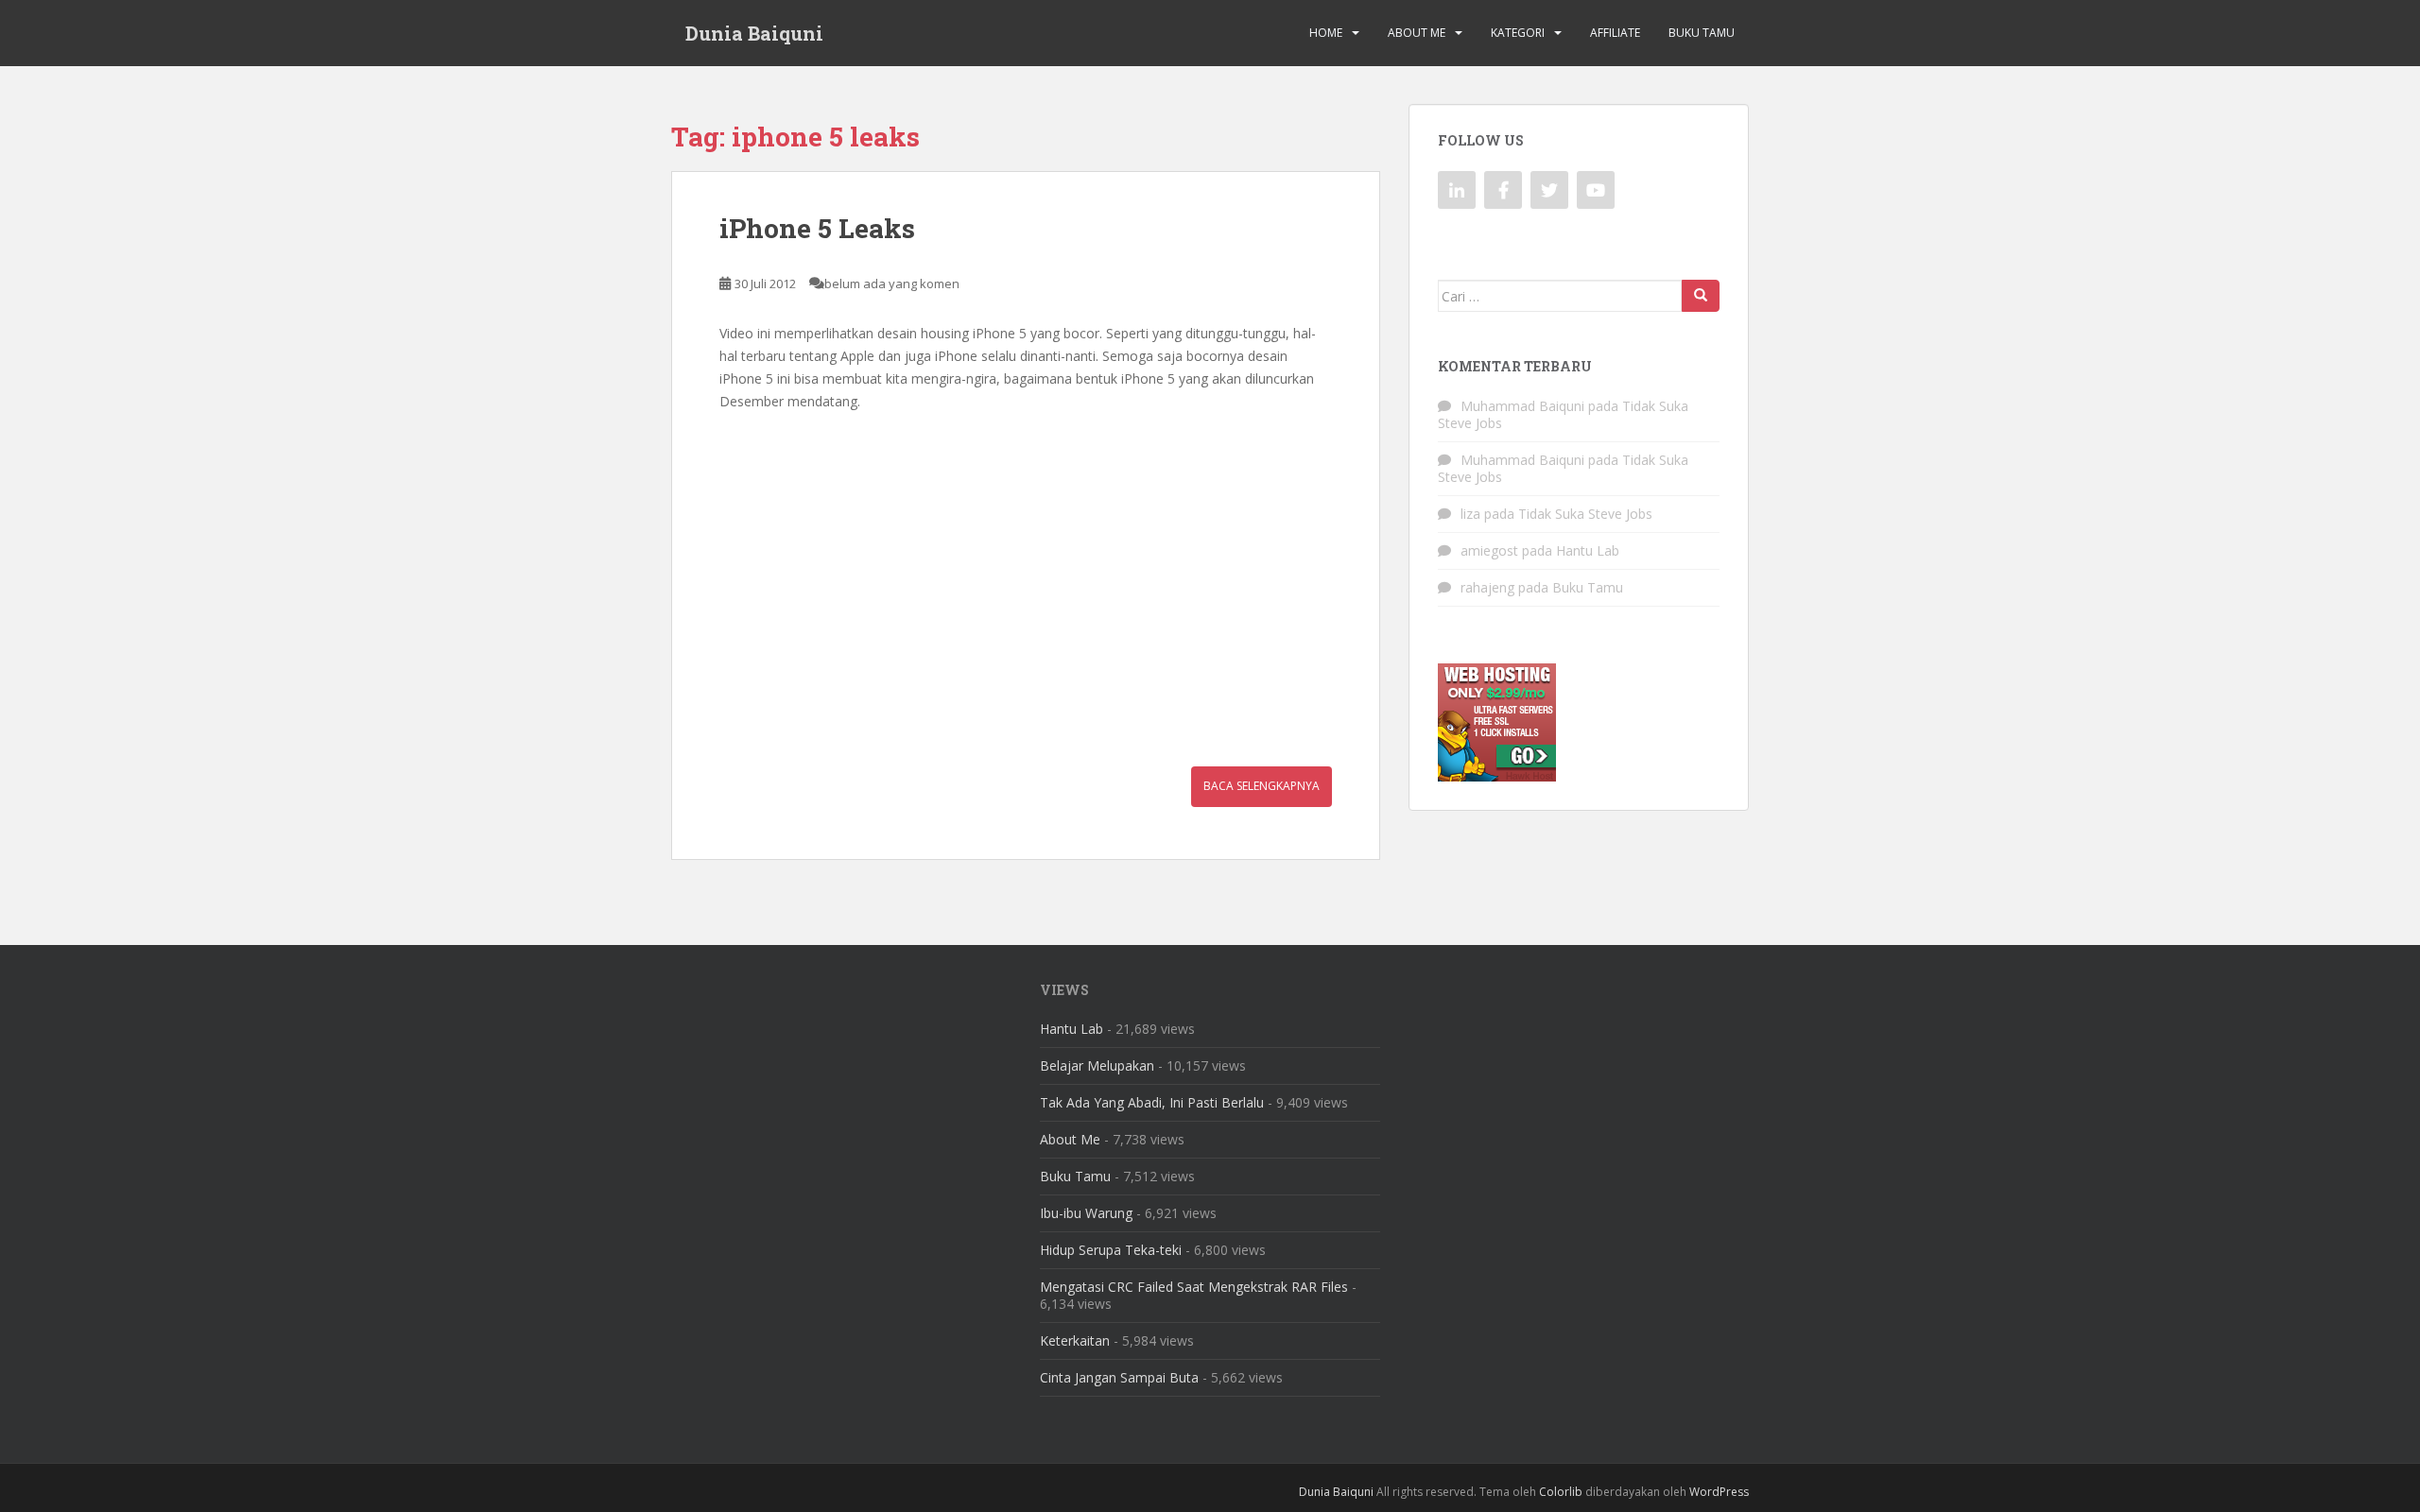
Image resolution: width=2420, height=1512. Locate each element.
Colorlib (1561, 1492)
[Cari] (1701, 296)
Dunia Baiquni (754, 33)
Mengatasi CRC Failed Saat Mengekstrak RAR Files (1194, 1287)
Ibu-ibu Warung (1086, 1213)
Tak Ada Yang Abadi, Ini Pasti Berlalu (1152, 1102)
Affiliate (1615, 33)
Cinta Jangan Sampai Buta (1119, 1377)
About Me (1417, 33)
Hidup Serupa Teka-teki (1111, 1250)
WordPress (1719, 1492)
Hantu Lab (1588, 550)
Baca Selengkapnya (1262, 786)
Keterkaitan (1075, 1340)
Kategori (1518, 33)
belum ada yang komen (892, 283)
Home (1326, 33)
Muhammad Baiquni (1522, 406)
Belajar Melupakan (1097, 1065)
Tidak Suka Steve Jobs (1585, 514)
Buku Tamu (1702, 33)
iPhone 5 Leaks (817, 228)
